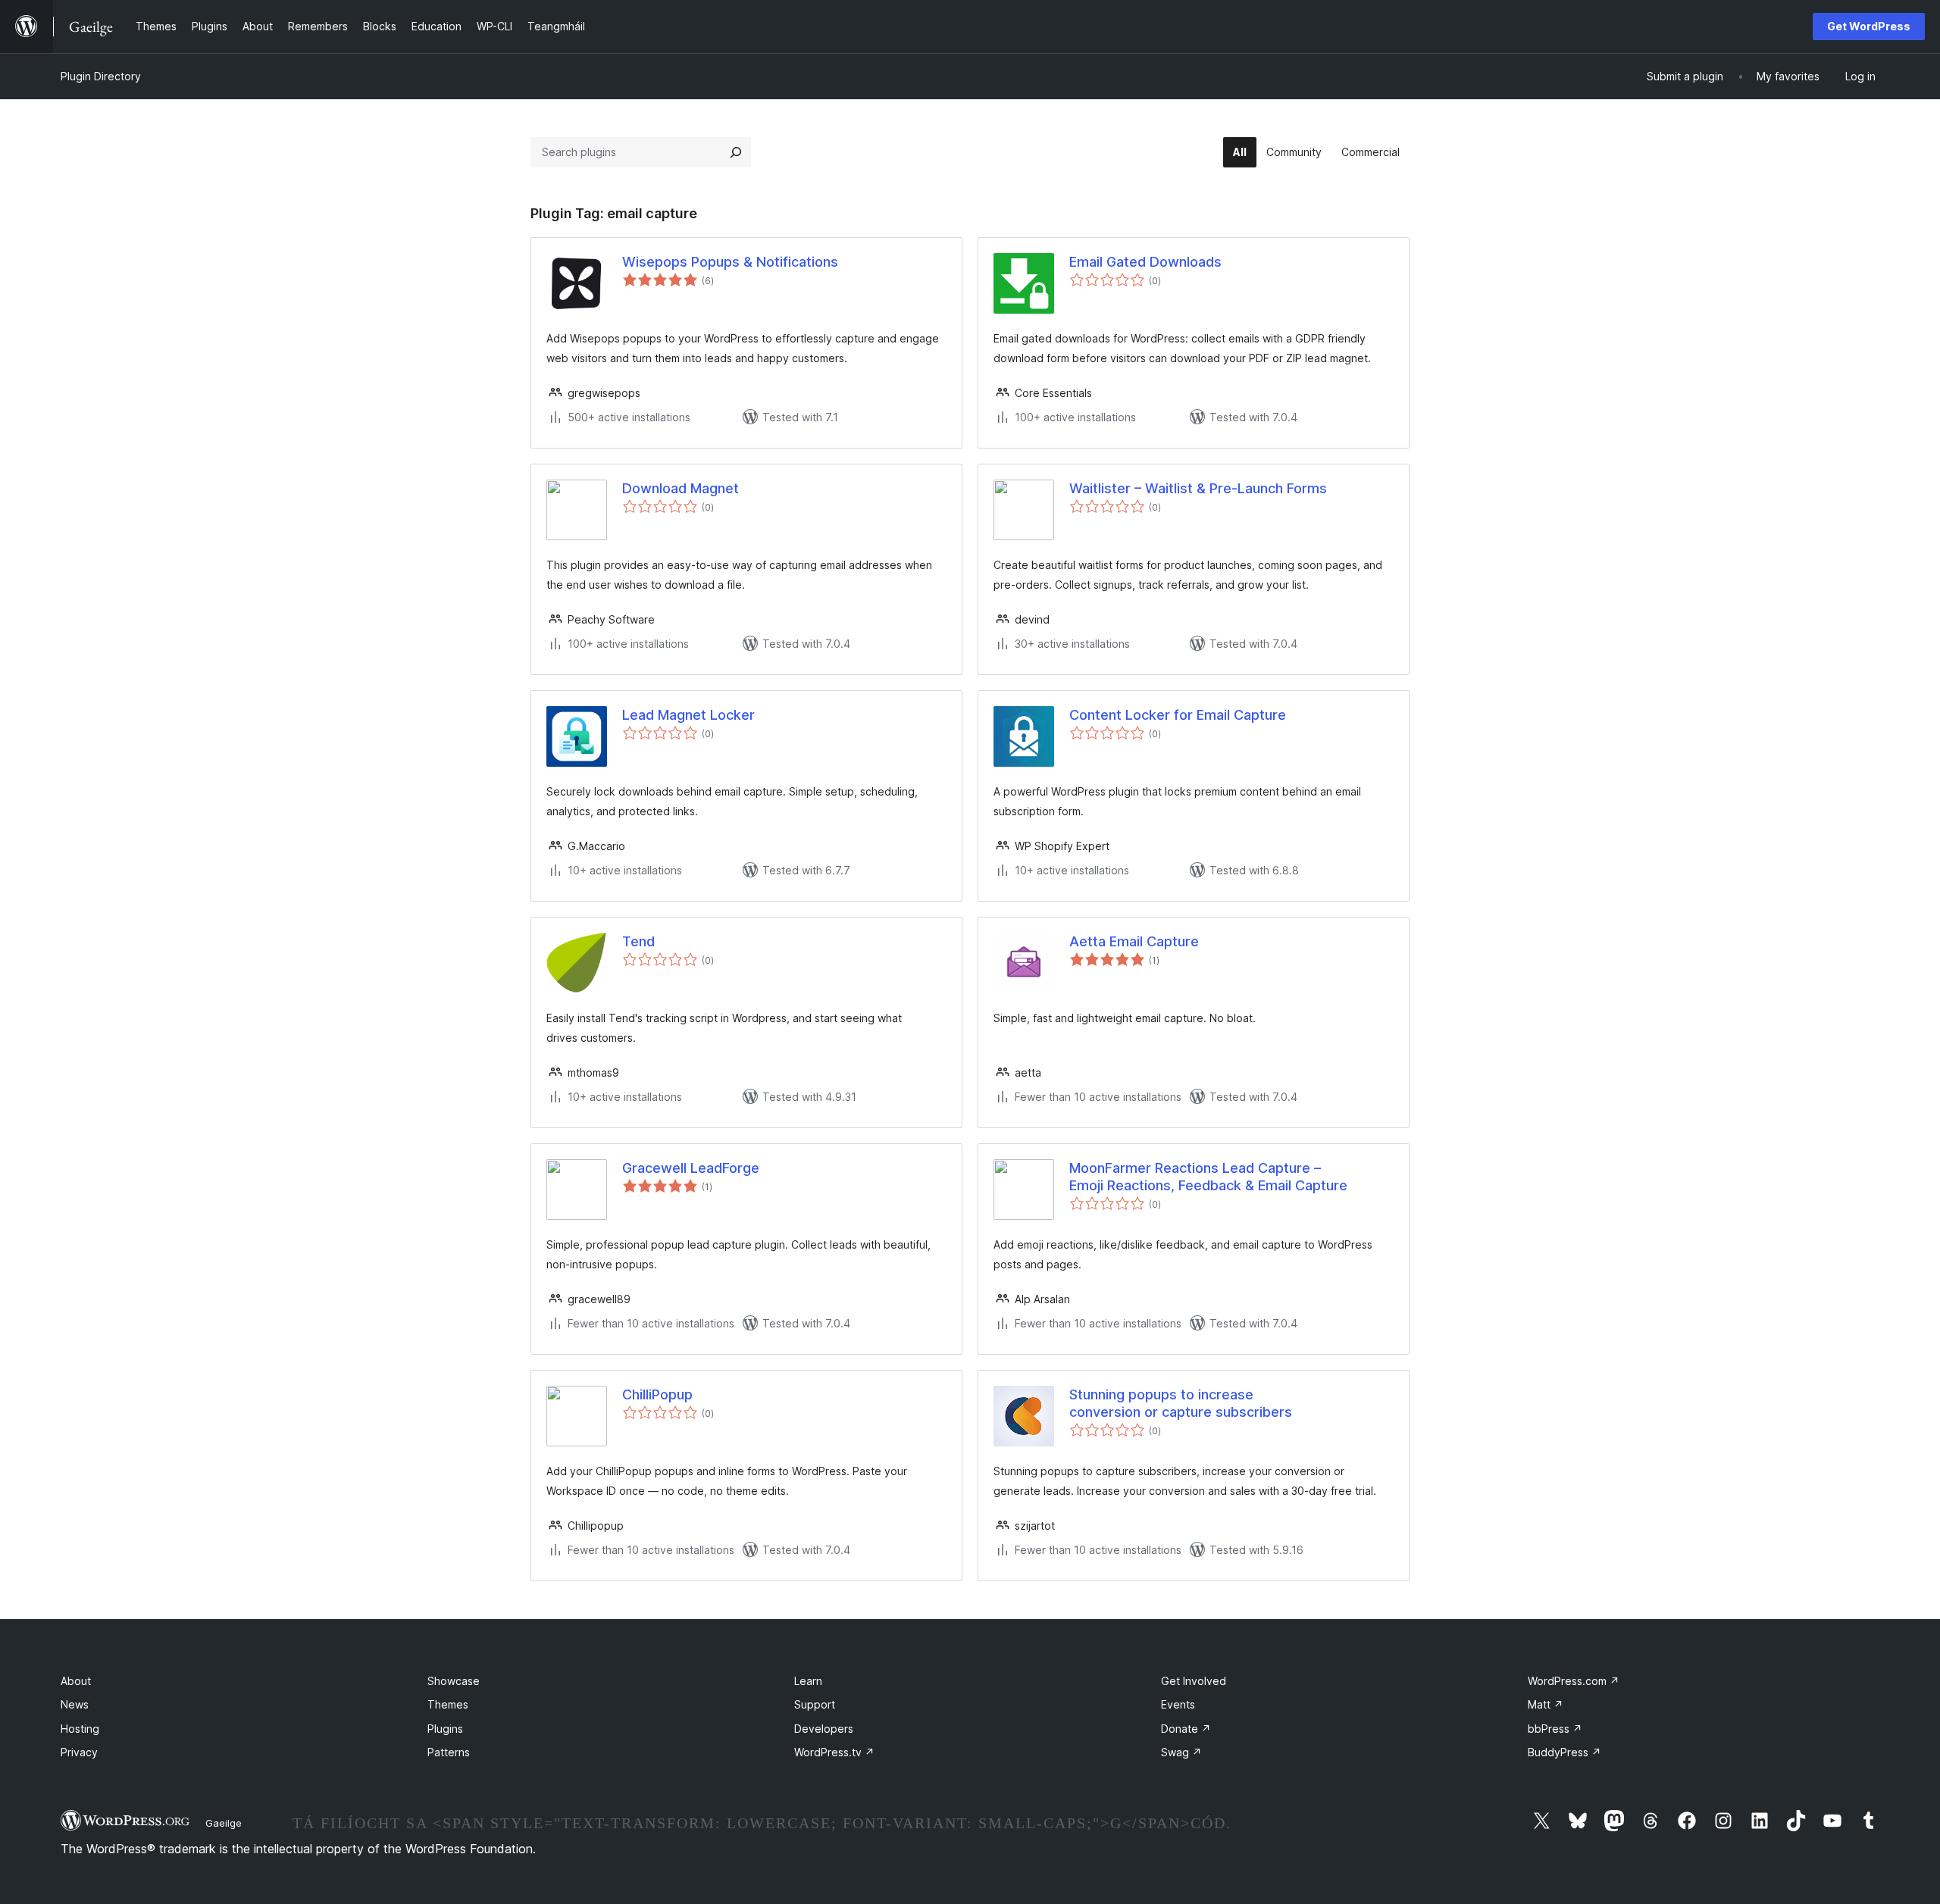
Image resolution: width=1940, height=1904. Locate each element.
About (76, 1681)
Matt (1546, 1704)
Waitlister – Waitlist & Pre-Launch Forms (1198, 488)
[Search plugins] (736, 152)
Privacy (79, 1752)
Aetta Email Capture (1134, 941)
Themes (448, 1704)
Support (815, 1704)
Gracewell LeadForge (691, 1168)
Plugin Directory (101, 76)
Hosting (80, 1729)
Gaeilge (224, 1823)
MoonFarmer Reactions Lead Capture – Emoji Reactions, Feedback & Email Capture (1208, 1177)
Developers (824, 1729)
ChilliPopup (657, 1394)
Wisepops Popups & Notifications (730, 262)
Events (1178, 1704)
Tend (638, 941)
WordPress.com (1574, 1681)
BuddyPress (1565, 1752)
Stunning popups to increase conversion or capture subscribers (1181, 1403)
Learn (808, 1681)
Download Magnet (681, 488)
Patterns (449, 1752)
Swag (1181, 1752)
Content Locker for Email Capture (1178, 715)
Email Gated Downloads (1145, 262)
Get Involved (1194, 1681)
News (75, 1704)
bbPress (1555, 1729)
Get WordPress (1869, 26)
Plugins (445, 1729)
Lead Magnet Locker (688, 715)
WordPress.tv (834, 1752)
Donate (1186, 1729)
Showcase (454, 1681)
